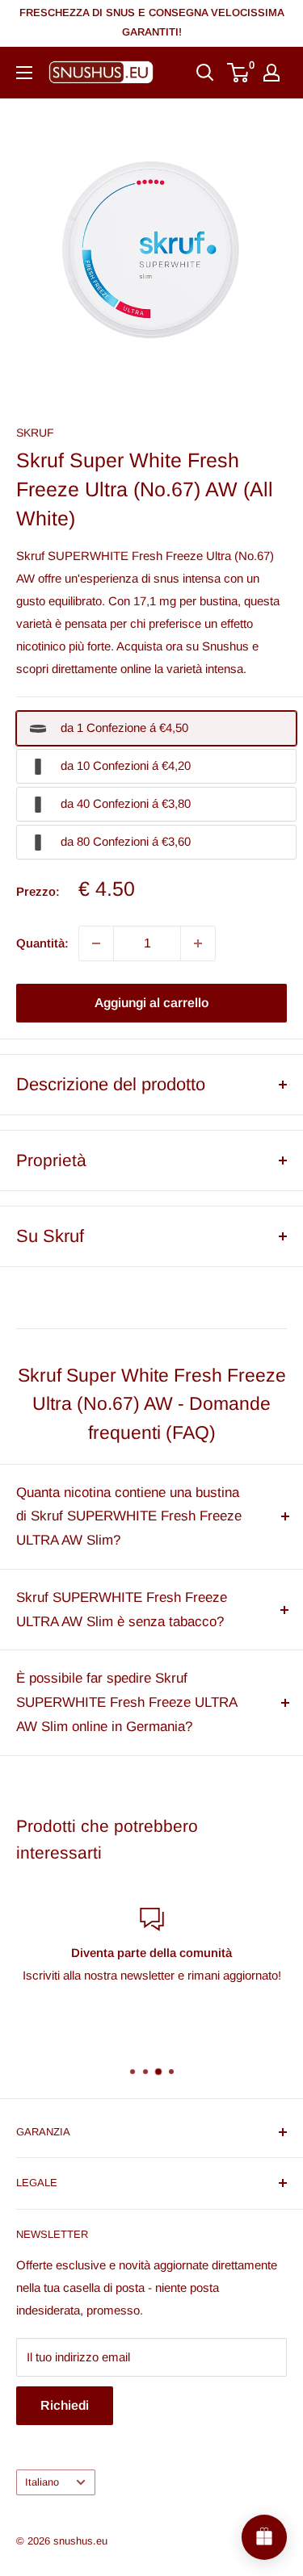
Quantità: (42, 943)
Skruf (35, 433)
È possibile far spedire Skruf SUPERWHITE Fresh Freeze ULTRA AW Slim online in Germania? (126, 1702)
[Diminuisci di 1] (96, 943)
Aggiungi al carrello (151, 1003)
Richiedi (65, 2405)
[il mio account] (271, 73)
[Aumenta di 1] (198, 943)
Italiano (42, 2482)
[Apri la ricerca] (205, 73)
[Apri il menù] (24, 73)
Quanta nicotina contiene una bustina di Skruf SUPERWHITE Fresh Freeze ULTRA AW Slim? (129, 1517)
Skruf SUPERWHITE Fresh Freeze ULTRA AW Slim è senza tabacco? (122, 1610)
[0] (239, 73)
